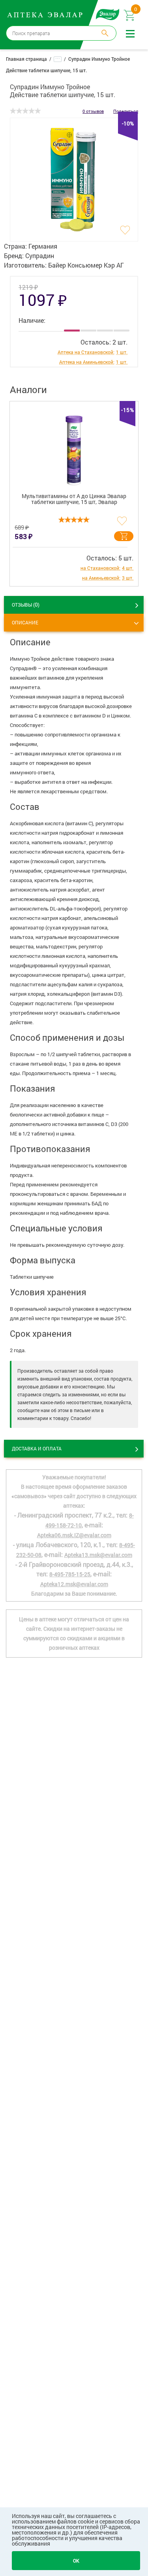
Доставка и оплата (37, 1448)
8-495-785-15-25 (70, 1574)
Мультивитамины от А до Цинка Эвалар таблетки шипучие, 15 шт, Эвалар (74, 499)
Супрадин (40, 256)
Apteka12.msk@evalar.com (74, 1584)
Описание (25, 622)
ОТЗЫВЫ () (26, 604)
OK (76, 2561)
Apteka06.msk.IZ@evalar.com (74, 1535)
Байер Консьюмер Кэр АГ (86, 265)
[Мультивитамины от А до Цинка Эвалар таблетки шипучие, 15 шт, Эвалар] (74, 444)
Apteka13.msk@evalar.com (98, 1555)
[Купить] (124, 536)
